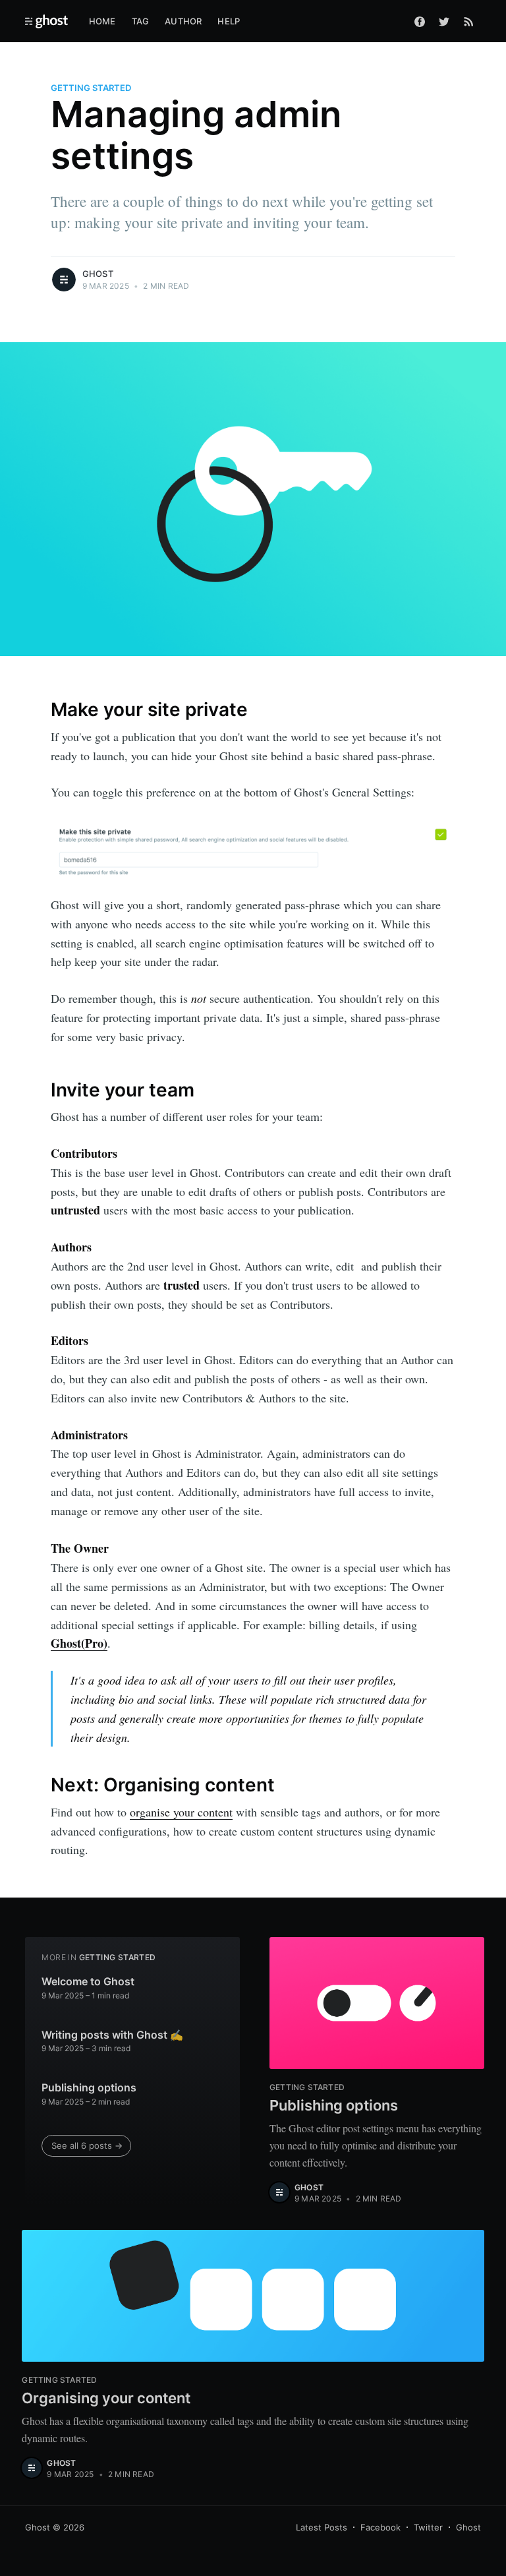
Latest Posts (322, 2527)
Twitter (428, 2527)
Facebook (380, 2527)
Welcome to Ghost (88, 1981)
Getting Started (91, 88)
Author (183, 21)
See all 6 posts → (87, 2145)
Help (229, 21)
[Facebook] (420, 21)
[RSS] (469, 21)
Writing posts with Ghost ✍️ (112, 2035)
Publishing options (89, 2087)
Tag (141, 21)
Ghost (98, 274)
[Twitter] (444, 21)
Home (102, 21)
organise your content (181, 1812)
